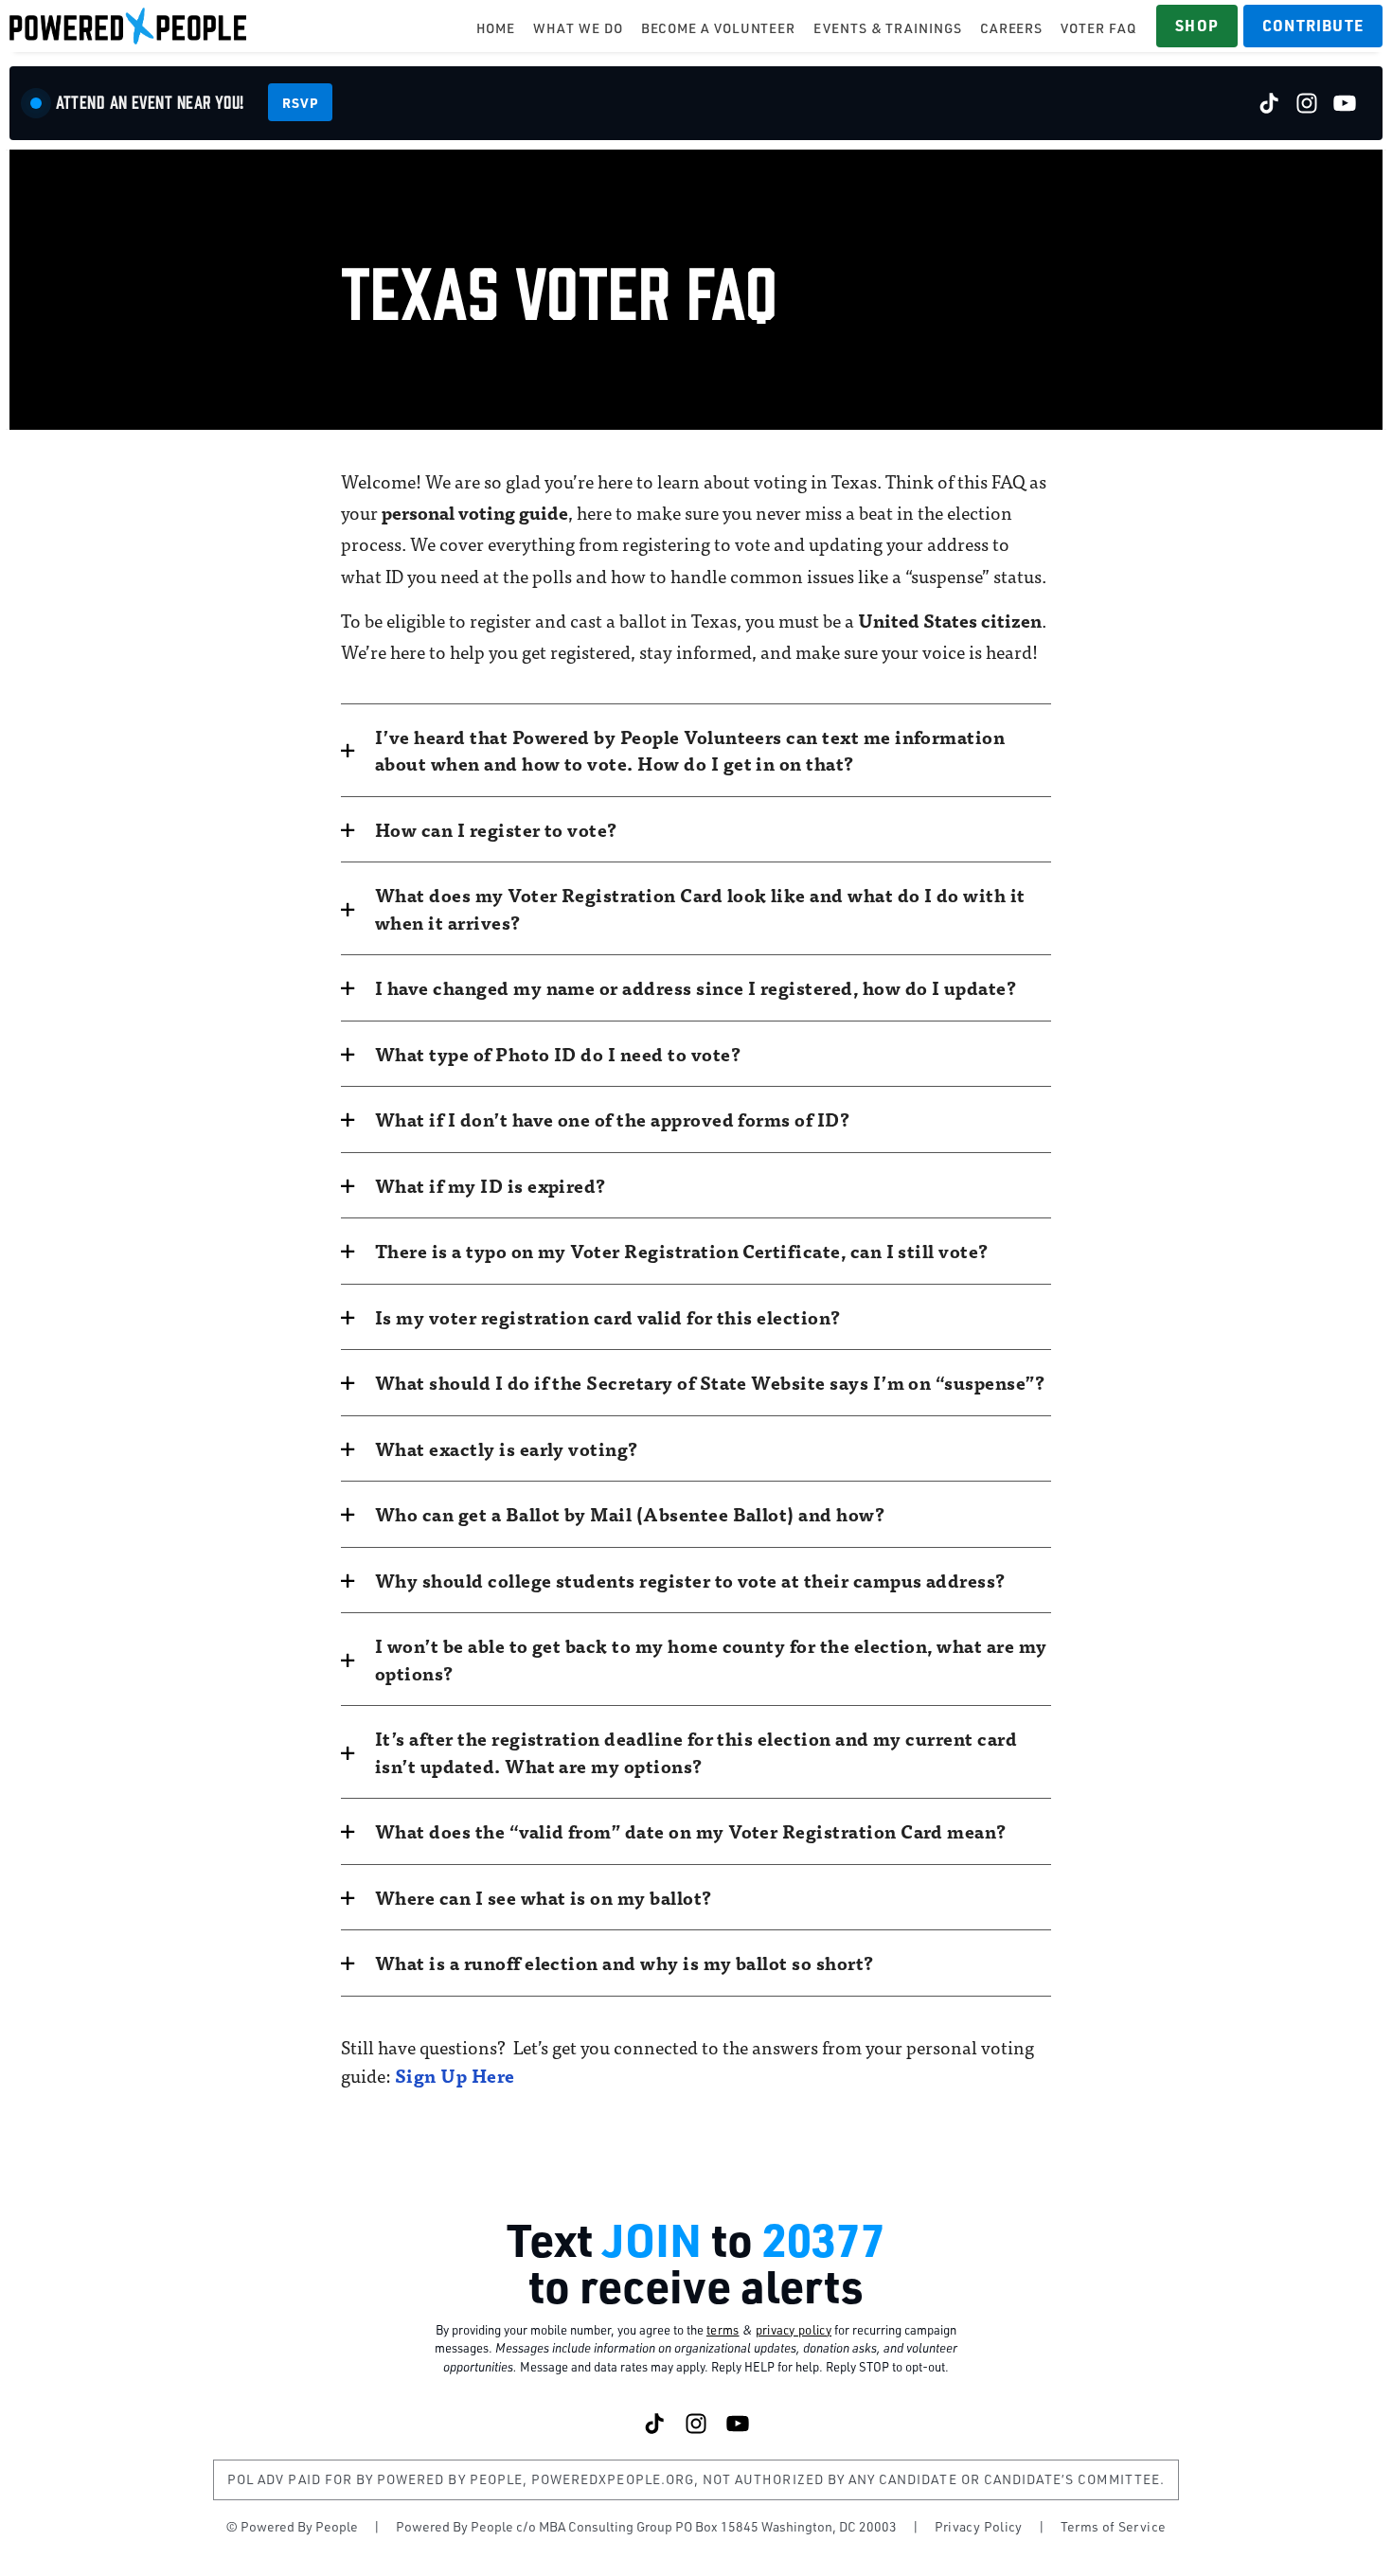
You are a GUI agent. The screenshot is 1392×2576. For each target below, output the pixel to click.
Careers (1011, 28)
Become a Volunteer (718, 28)
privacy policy (794, 2330)
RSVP (300, 102)
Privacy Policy (979, 2526)
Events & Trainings (887, 28)
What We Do (578, 28)
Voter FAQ (1098, 28)
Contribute (1313, 25)
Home (496, 28)
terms (723, 2330)
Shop (1197, 25)
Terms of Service (1114, 2526)
